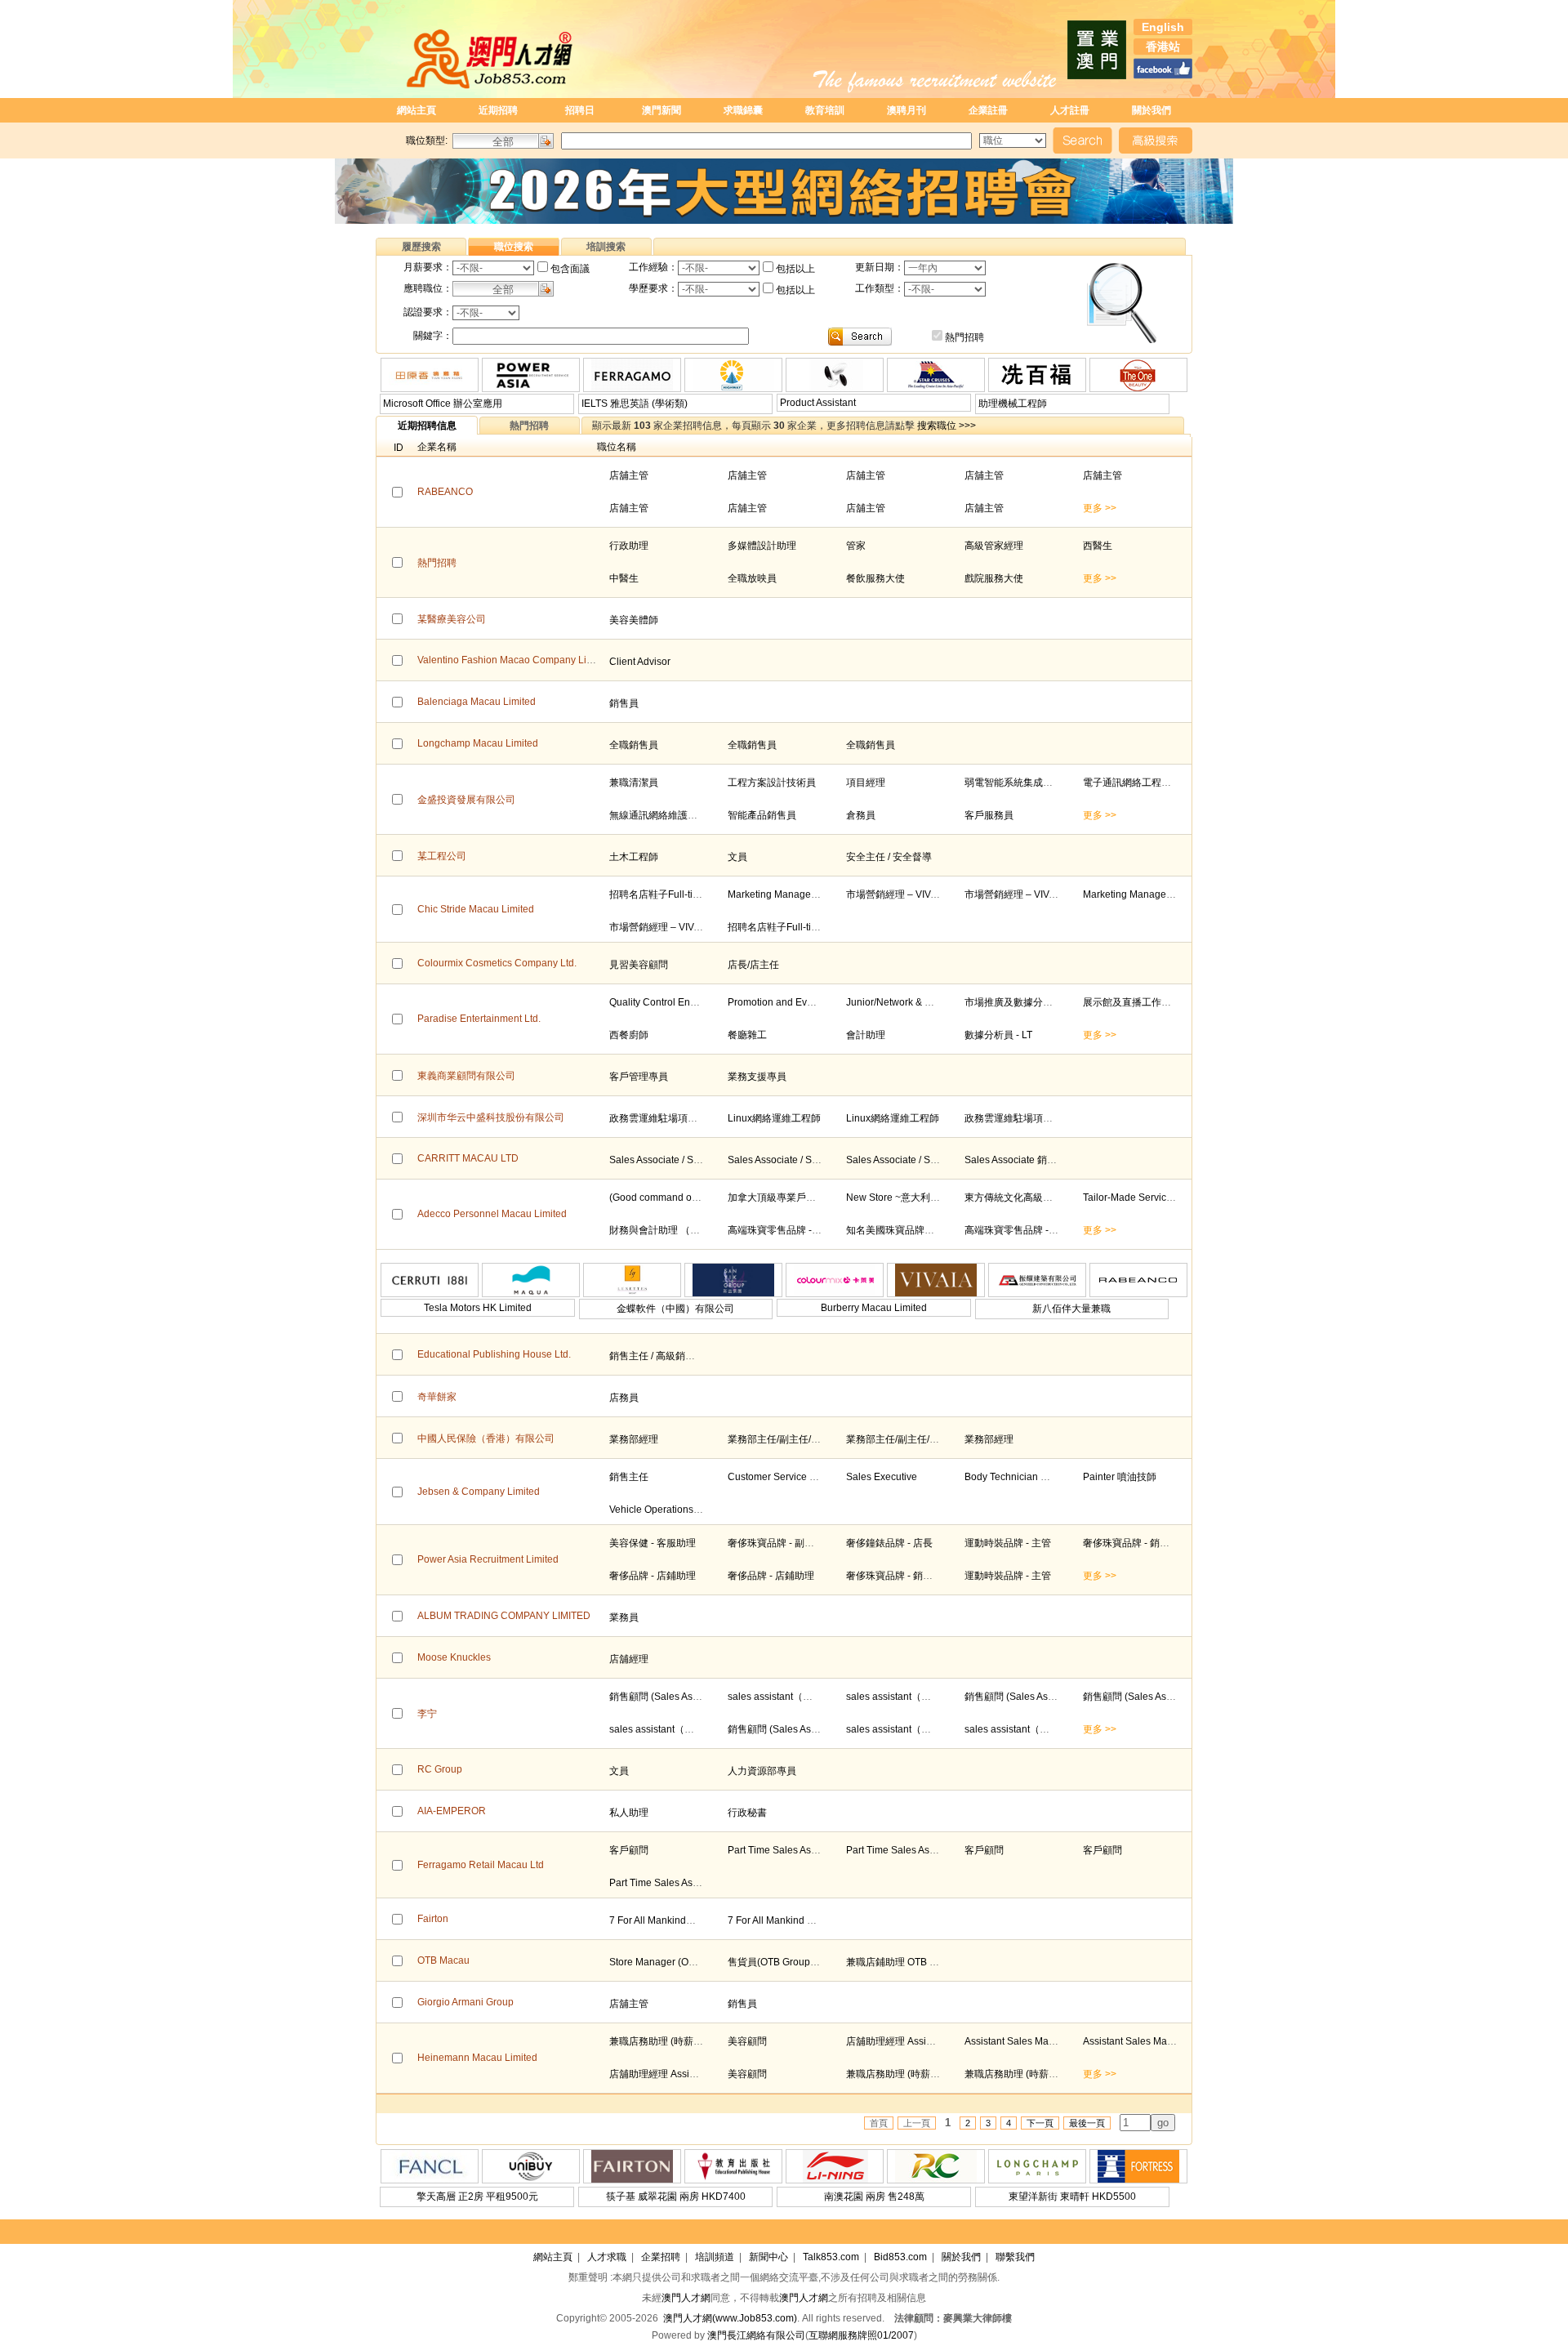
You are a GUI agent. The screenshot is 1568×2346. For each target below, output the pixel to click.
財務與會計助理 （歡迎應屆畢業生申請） (699, 1230)
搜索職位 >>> (947, 426)
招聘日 (580, 110)
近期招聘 (498, 110)
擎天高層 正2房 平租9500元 (477, 2197)
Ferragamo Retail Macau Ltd (481, 1865)
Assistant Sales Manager (1020, 2041)
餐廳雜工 (747, 1035)
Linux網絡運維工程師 (774, 1118)
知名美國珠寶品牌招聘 (895, 1230)
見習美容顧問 (639, 965)
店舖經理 (629, 1659)
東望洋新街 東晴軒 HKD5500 (1072, 2197)
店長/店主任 (753, 965)
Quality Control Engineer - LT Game (688, 1002)
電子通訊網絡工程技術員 (1137, 783)
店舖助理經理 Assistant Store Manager (931, 2041)
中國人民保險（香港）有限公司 (486, 1438)
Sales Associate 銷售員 (1016, 1160)
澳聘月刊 (906, 110)
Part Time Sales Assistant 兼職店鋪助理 (814, 1850)
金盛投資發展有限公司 (466, 800)
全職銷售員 (634, 745)
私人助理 (629, 1813)
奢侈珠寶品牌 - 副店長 (776, 1543)
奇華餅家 (437, 1397)
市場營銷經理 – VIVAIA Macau (912, 894)
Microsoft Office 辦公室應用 (443, 404)
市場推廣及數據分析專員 (1018, 1002)
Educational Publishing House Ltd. (494, 1354)
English (1163, 27)
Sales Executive (882, 1477)
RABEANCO (445, 492)
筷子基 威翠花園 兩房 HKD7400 (676, 2197)
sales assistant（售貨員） (785, 1697)
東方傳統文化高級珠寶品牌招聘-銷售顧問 (1054, 1198)
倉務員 (861, 815)
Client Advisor (640, 662)
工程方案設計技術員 (772, 783)
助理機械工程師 (1013, 404)
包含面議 (570, 269)
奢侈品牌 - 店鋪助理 (653, 1576)
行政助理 (629, 546)
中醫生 (624, 578)
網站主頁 (416, 110)
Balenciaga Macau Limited (477, 702)
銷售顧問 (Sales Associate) (668, 1697)
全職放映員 (752, 578)
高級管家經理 (994, 546)
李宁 (427, 1714)
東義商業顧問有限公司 (466, 1076)
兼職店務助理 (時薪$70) (661, 2041)
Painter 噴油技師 (1120, 1477)
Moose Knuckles (454, 1657)
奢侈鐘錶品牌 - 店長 (889, 1543)
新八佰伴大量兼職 (1071, 1309)
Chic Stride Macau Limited (476, 909)
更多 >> (1100, 508)
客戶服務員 (989, 815)
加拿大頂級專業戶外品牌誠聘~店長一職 (814, 1198)
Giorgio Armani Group (465, 2002)
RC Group (440, 1769)
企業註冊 (988, 110)
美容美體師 (634, 620)
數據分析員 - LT (998, 1035)
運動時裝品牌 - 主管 (1008, 1543)
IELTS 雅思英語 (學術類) (635, 404)
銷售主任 (629, 1477)
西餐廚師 (629, 1035)
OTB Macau (443, 1960)
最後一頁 (1087, 2123)
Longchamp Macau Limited (478, 743)
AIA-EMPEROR (452, 1811)
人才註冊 (1070, 110)
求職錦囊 (743, 110)
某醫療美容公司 (452, 619)
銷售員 (624, 703)
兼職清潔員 (634, 783)
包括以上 (795, 269)
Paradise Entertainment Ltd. (479, 1019)
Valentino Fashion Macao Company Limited (514, 660)
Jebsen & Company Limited (479, 1492)
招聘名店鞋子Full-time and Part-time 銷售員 (705, 894)
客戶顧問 (629, 1850)
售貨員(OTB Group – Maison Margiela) (813, 1962)
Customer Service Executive (790, 1477)
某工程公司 (442, 856)
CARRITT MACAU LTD (468, 1158)
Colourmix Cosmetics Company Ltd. (497, 963)
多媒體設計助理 (762, 546)
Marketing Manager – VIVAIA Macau (807, 894)
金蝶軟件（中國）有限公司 (675, 1309)
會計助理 (866, 1035)
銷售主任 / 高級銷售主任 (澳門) (676, 1356)
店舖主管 (629, 475)
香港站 (1163, 47)
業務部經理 (634, 1439)
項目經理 (866, 783)
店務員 (624, 1398)
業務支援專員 (757, 1077)
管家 (856, 546)
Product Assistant (818, 403)
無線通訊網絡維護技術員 (663, 815)
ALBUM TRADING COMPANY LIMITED (504, 1616)
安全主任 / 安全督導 (889, 857)
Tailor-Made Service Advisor (1145, 1198)
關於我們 (1151, 110)
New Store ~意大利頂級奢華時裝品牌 (927, 1198)
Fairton (433, 1919)
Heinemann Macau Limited (477, 2058)
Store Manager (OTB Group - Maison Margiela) (713, 1962)
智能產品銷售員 (762, 815)
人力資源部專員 (762, 1771)
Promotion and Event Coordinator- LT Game (825, 1002)
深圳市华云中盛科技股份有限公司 (491, 1117)
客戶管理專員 (639, 1077)
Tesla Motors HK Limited (478, 1308)
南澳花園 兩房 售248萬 (874, 2197)
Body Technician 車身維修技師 (1032, 1477)
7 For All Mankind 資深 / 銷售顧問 (800, 1920)
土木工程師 (634, 857)
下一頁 (1040, 2123)
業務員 (624, 1617)
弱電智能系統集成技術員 (1018, 783)
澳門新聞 (661, 110)
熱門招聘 (964, 337)
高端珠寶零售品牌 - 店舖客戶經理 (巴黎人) (820, 1230)
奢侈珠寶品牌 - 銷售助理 (1136, 1543)
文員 (737, 857)
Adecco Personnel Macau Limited (492, 1214)
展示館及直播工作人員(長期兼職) (1155, 1002)
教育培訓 (825, 110)
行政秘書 (747, 1813)
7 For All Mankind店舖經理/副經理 (683, 1920)
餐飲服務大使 (875, 578)
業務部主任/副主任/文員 (779, 1439)
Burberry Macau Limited (874, 1308)
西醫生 (1098, 546)
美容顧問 (747, 2041)
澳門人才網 (686, 2298)
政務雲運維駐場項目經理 (663, 1118)
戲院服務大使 (994, 578)
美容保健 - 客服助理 (653, 1543)
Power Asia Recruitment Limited (488, 1559)
